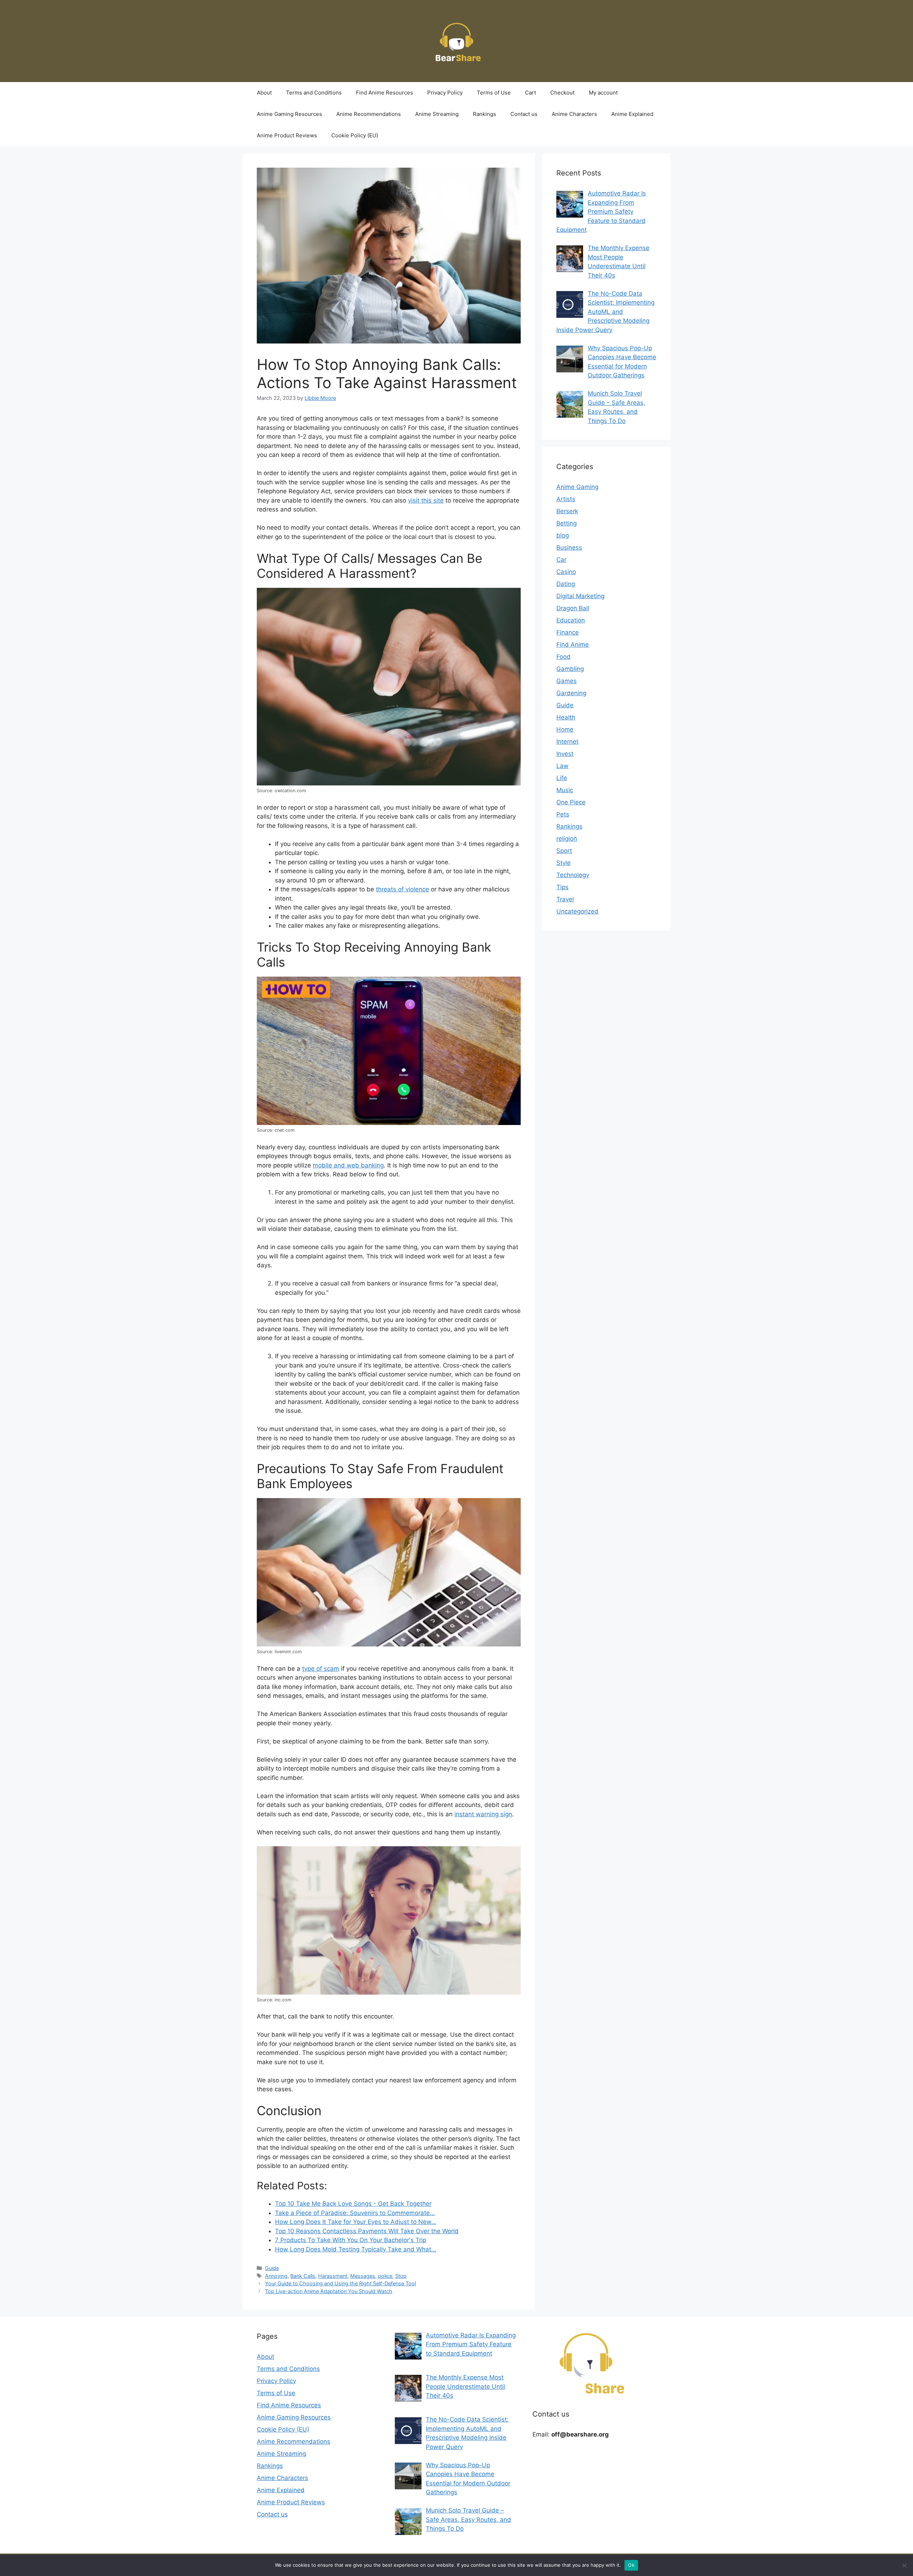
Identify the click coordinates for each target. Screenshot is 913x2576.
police (385, 2276)
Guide (272, 2268)
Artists (566, 499)
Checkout (562, 93)
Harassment (333, 2276)
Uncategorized (577, 911)
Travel (565, 899)
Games (567, 681)
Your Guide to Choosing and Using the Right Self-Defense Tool (340, 2283)
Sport (564, 851)
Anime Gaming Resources (289, 114)
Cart (531, 93)
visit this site (426, 500)
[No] (904, 2565)
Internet (567, 742)
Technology (573, 875)
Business (569, 548)
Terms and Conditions (314, 93)
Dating (566, 584)
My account (603, 93)
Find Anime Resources (384, 93)
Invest (565, 754)
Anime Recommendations (369, 114)
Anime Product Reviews (287, 135)
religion (567, 839)
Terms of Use (494, 93)
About (264, 93)
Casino (566, 572)
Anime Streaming (437, 114)
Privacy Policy (445, 93)
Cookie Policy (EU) (355, 135)
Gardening (571, 693)
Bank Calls (303, 2276)
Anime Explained (632, 114)
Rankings (484, 114)
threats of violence (402, 889)
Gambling (570, 669)
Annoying (276, 2276)
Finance (568, 632)
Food (563, 657)
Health (566, 717)
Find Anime (573, 645)
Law (562, 766)
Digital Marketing (580, 596)
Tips (562, 887)
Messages (363, 2276)
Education (571, 620)
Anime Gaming (577, 487)
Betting (567, 523)
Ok (631, 2565)
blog (563, 535)
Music (565, 790)
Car (561, 560)
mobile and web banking (348, 1165)
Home (565, 729)
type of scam (321, 1669)
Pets (563, 814)
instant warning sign (483, 1814)
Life (562, 778)
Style (563, 863)
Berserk (567, 511)
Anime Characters (574, 114)
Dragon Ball (573, 608)
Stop (401, 2276)
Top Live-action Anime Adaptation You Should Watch (329, 2291)
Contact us (524, 114)
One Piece (571, 802)
